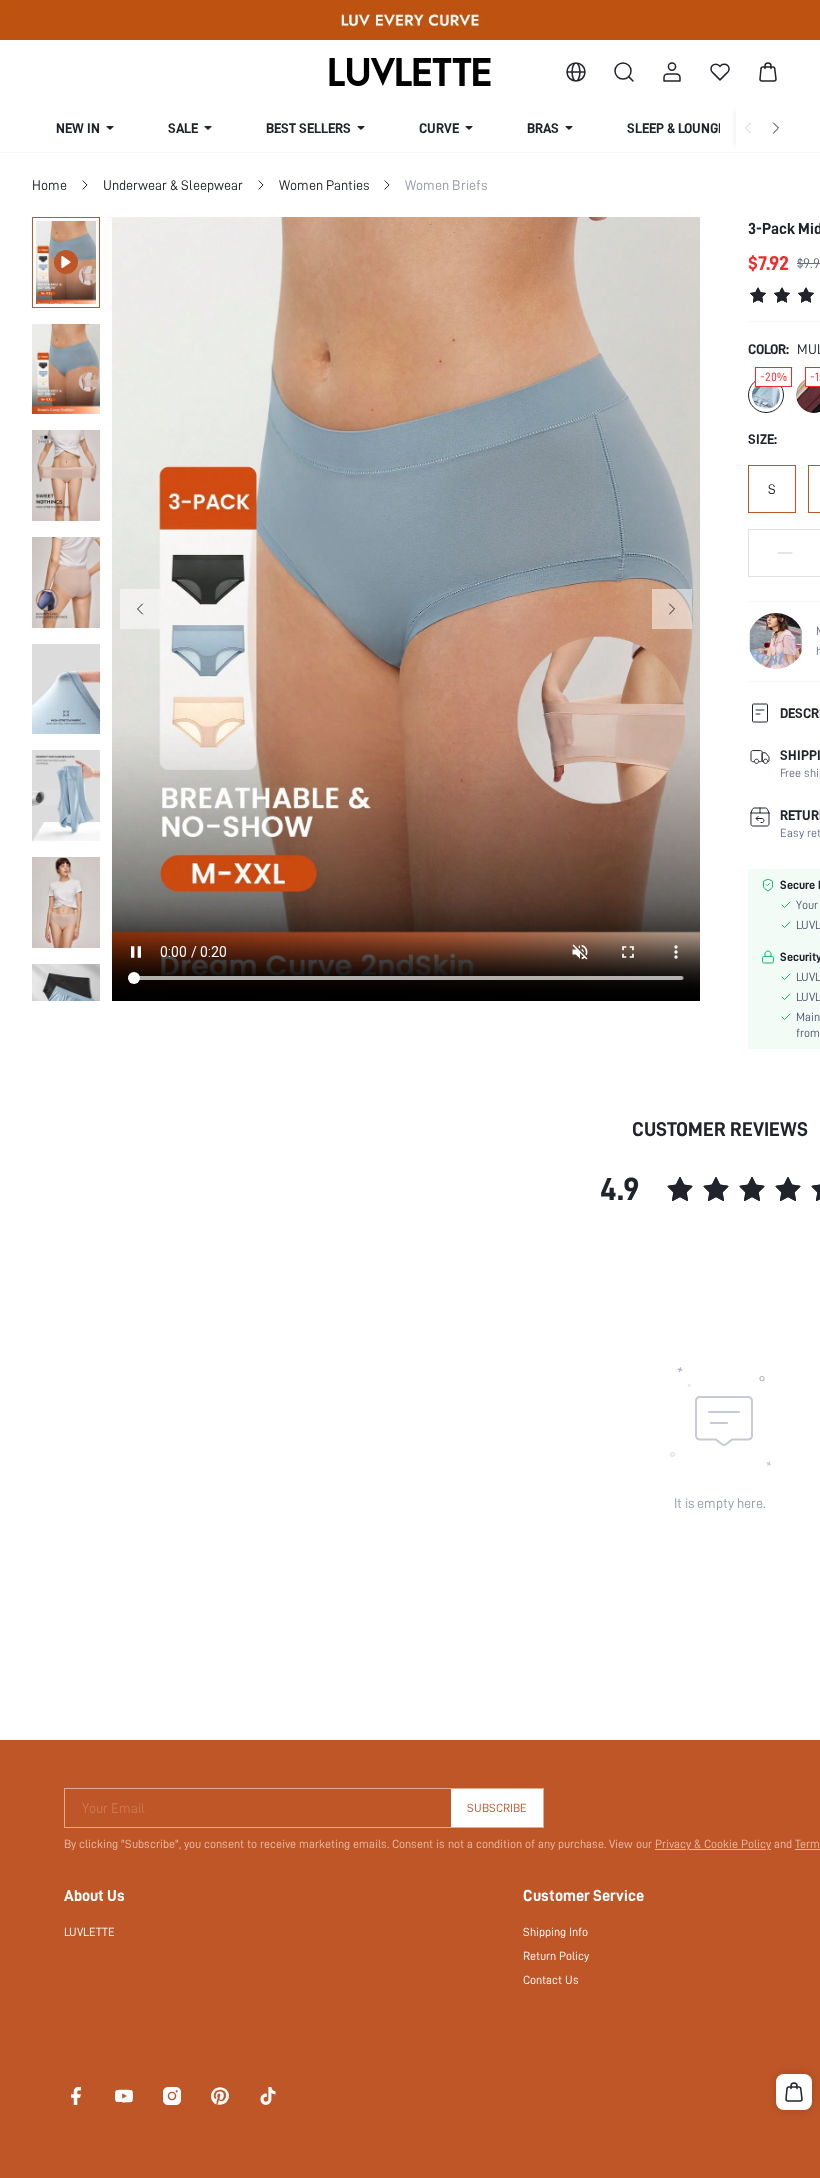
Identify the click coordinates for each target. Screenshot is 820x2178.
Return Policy (556, 1956)
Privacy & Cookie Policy (713, 1844)
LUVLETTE (89, 1932)
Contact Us (551, 1980)
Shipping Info (555, 1932)
